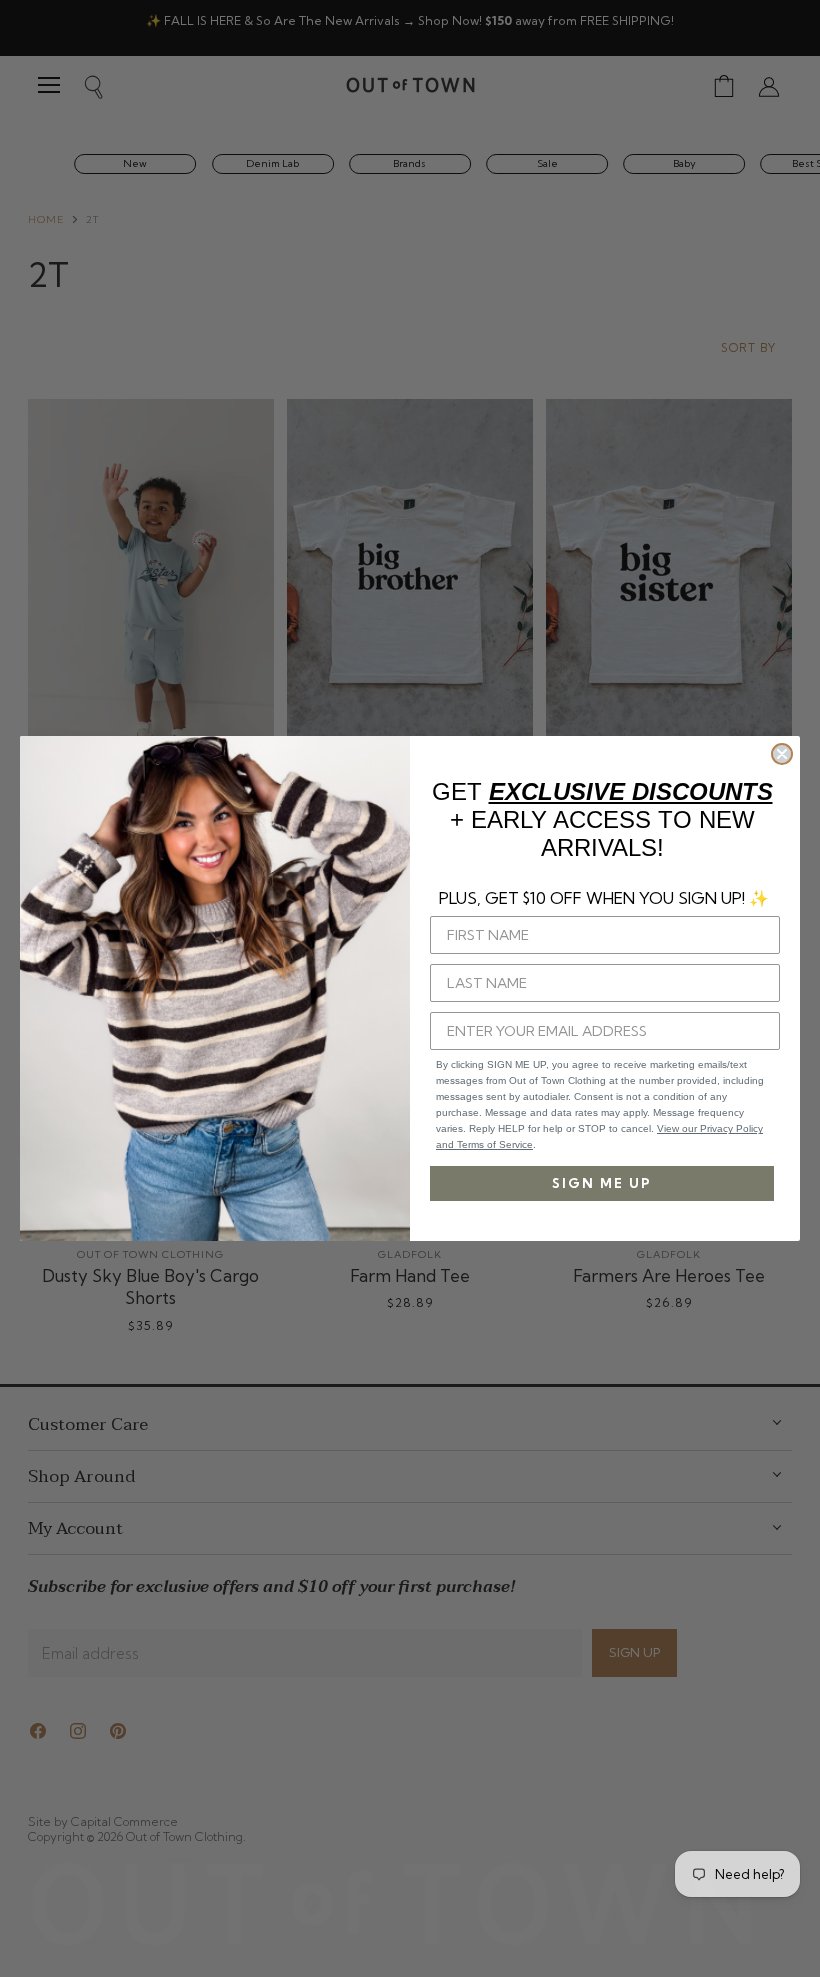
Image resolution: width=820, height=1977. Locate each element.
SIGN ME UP (602, 1183)
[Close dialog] (782, 754)
